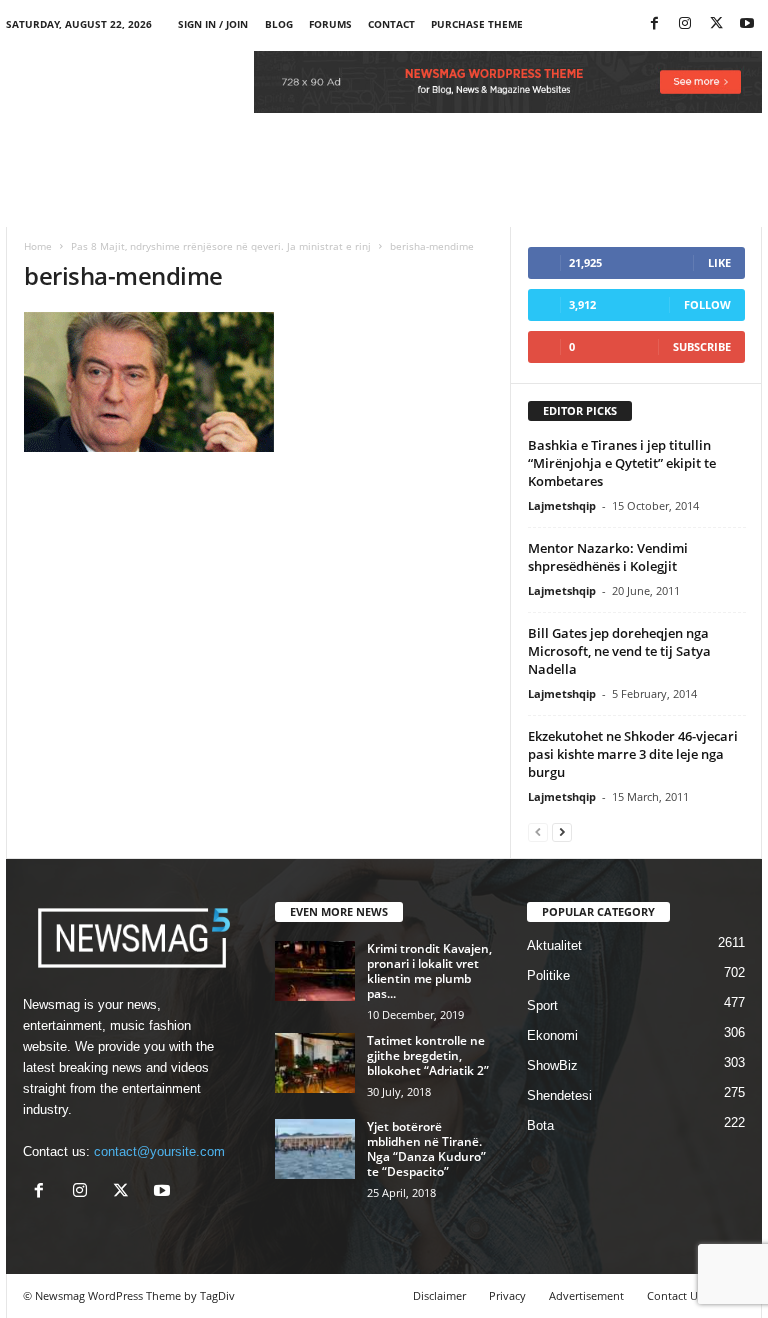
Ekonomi (552, 1035)
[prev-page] (538, 831)
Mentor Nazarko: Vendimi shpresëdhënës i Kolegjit (608, 557)
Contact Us (675, 1295)
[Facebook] (654, 24)
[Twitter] (716, 24)
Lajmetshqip (562, 505)
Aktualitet (554, 945)
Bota (540, 1125)
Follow (707, 304)
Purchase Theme (477, 24)
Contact (391, 24)
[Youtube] (747, 24)
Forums (330, 24)
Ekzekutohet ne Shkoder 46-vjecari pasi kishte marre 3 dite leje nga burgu (633, 754)
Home (38, 246)
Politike (548, 975)
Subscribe (702, 346)
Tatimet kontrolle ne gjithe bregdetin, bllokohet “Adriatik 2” (428, 1055)
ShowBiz (552, 1065)
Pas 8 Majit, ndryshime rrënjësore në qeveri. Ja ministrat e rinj (221, 246)
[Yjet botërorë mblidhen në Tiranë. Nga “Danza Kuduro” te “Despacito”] (315, 1149)
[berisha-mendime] (258, 382)
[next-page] (562, 831)
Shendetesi (559, 1095)
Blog (279, 24)
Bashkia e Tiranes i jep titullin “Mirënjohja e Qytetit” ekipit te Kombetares (622, 463)
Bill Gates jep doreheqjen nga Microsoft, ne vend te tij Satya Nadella (619, 651)
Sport (542, 1005)
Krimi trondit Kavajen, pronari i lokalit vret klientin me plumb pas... (429, 971)
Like (719, 262)
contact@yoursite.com (159, 1151)
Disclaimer (439, 1295)
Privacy (507, 1295)
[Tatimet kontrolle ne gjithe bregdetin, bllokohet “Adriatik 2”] (315, 1063)
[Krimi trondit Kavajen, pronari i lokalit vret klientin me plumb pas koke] (315, 971)
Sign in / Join (213, 24)
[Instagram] (685, 24)
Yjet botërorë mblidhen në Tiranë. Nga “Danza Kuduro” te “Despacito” (426, 1149)
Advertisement (586, 1295)
